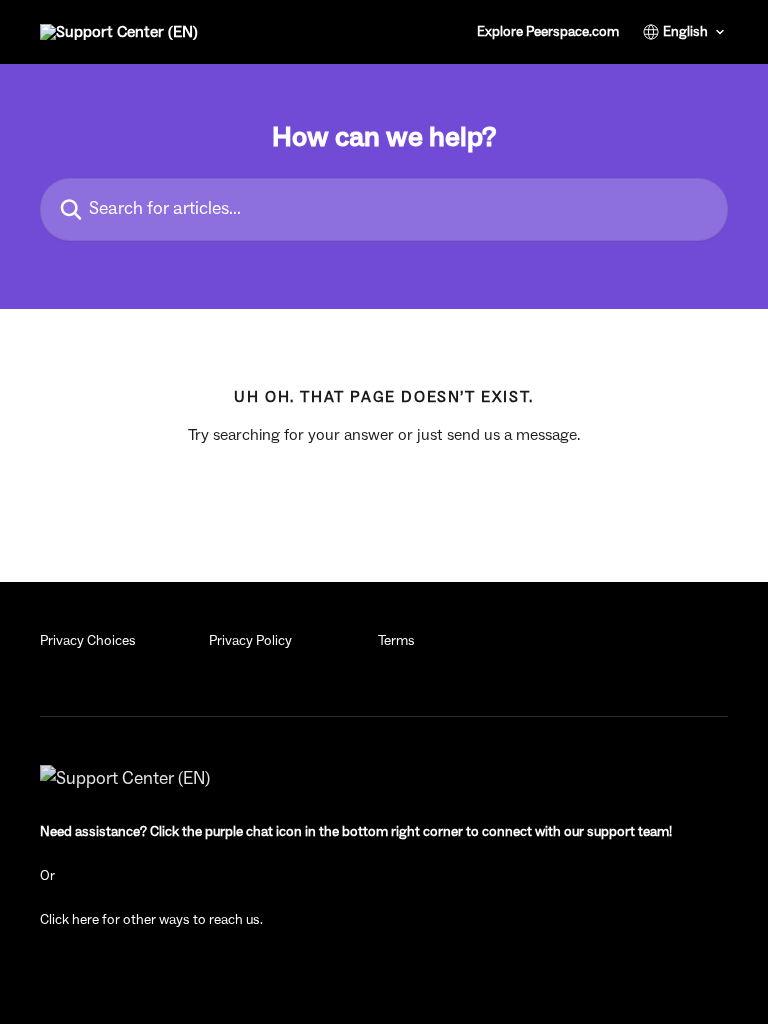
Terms (396, 641)
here (85, 920)
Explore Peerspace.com (548, 32)
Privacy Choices (88, 641)
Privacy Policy (250, 641)
